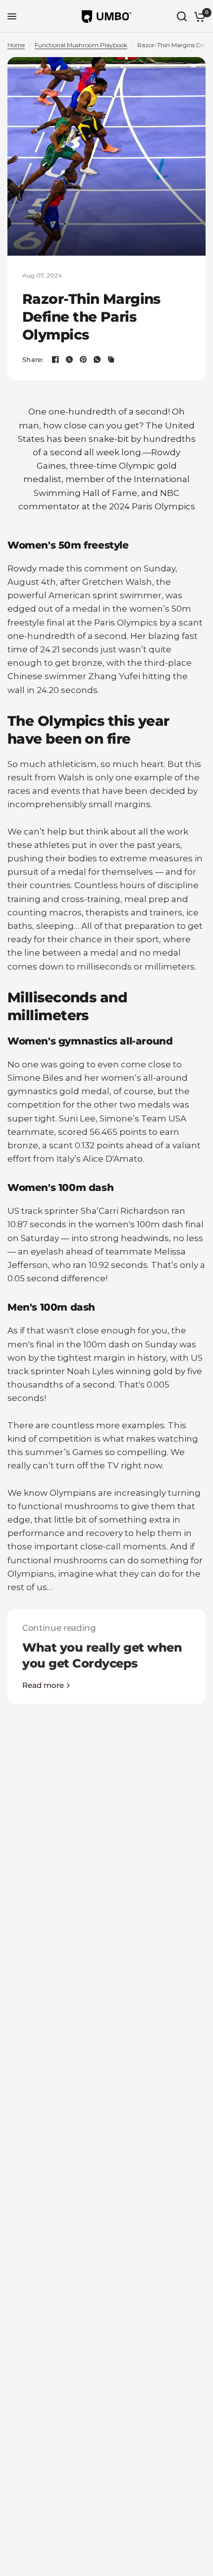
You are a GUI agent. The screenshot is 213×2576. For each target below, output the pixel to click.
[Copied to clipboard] (111, 359)
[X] (69, 359)
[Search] (182, 16)
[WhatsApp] (97, 359)
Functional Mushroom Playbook (81, 45)
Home (16, 45)
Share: (33, 360)
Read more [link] (43, 1685)
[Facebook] (55, 359)
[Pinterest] (83, 359)
